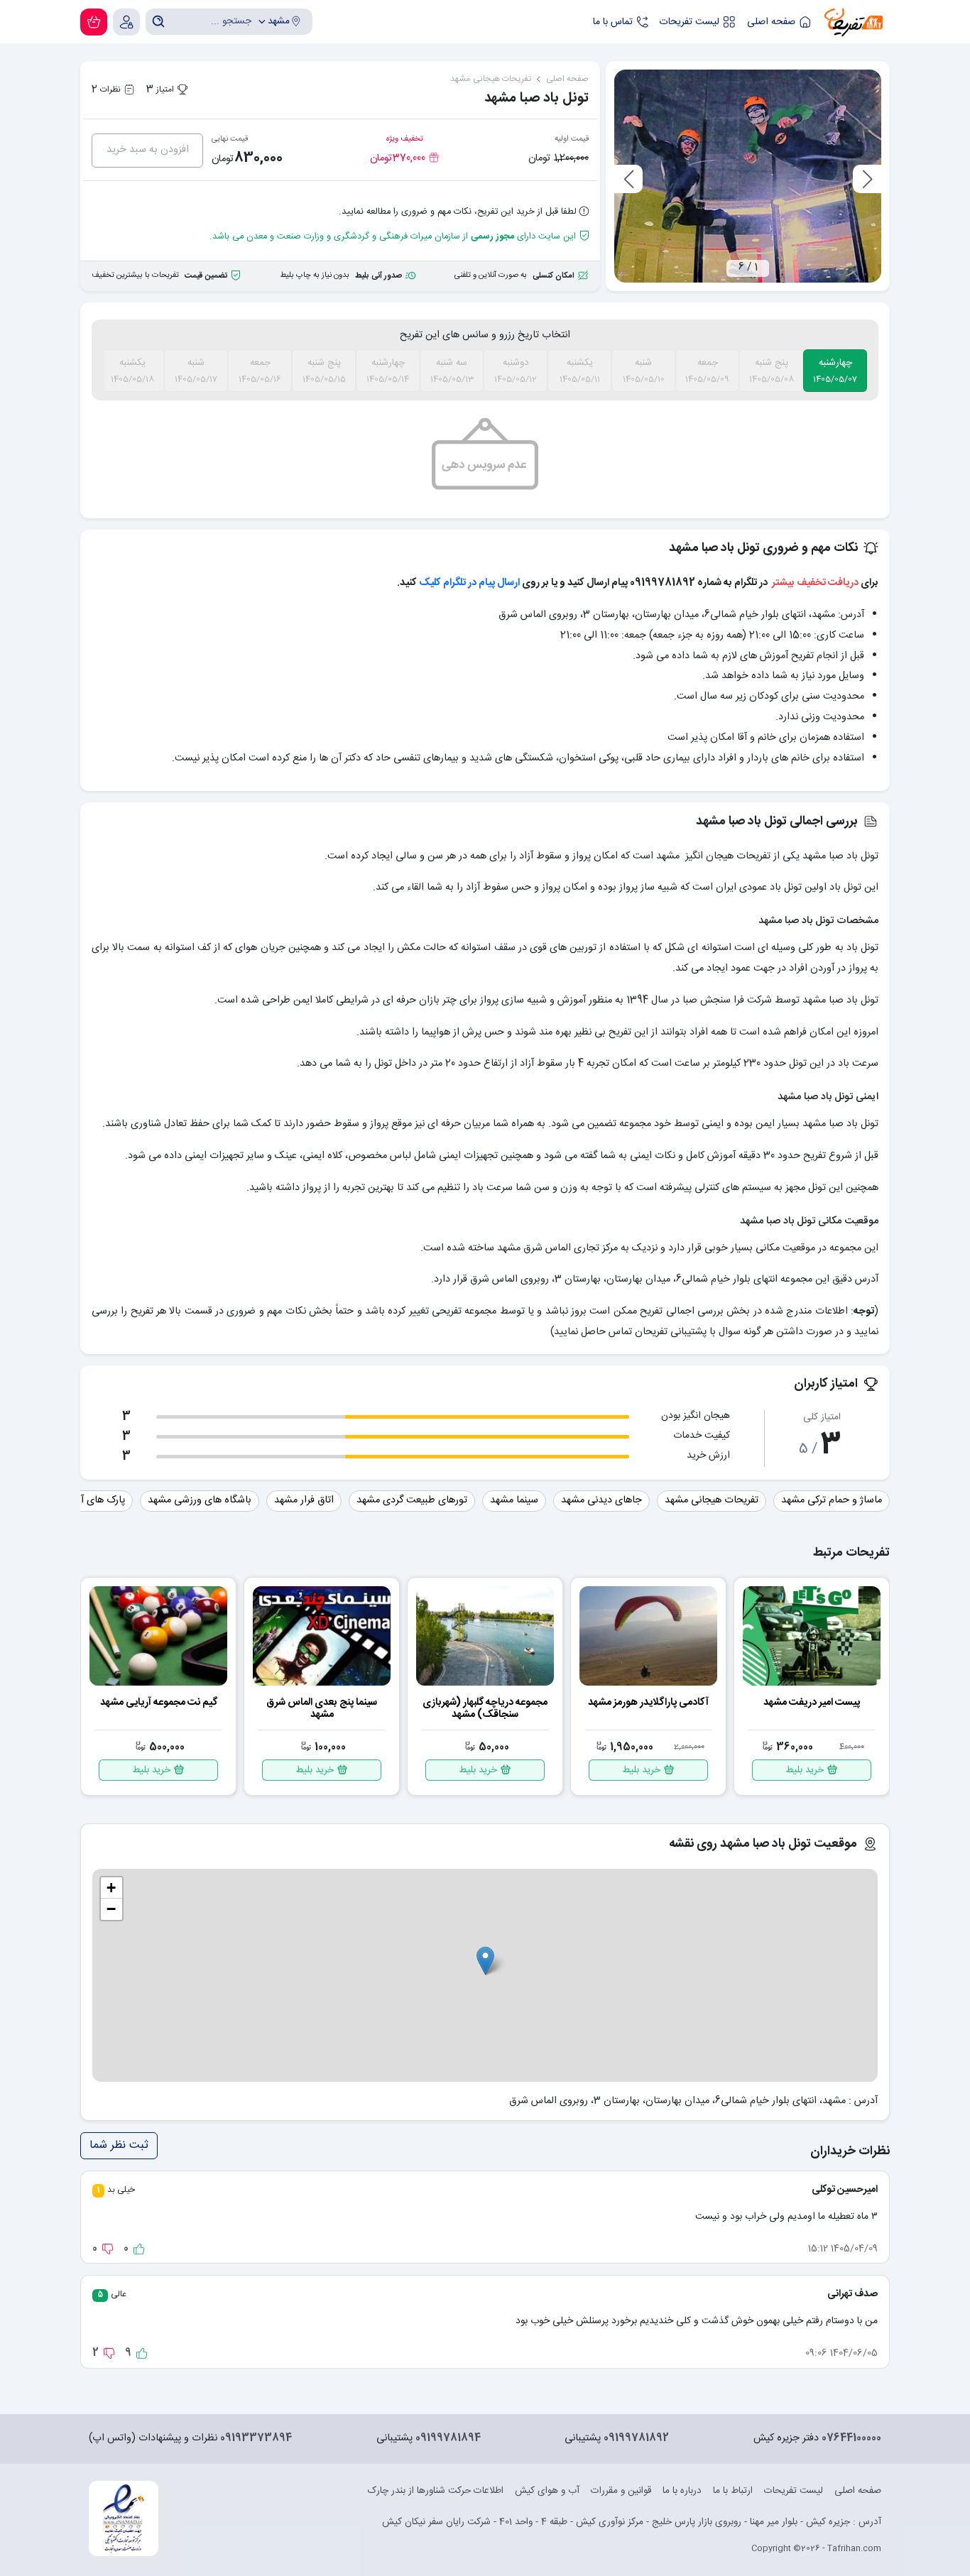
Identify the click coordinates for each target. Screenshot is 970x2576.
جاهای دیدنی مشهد (601, 1500)
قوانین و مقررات (621, 2491)
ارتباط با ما (733, 2491)
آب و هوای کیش (547, 2491)
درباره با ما (682, 2491)
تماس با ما (613, 22)
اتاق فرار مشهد (304, 1500)
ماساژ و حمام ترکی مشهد (832, 1500)
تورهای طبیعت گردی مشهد (412, 1500)
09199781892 (636, 2439)
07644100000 (851, 2439)
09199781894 (448, 2439)
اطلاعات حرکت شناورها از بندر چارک (436, 2491)
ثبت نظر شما (119, 2145)
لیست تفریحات (690, 22)
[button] (485, 1961)
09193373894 (256, 2439)
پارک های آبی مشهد (84, 1500)
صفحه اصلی (771, 22)
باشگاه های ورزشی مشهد (200, 1500)
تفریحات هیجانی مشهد (712, 1500)
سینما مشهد (514, 1500)
